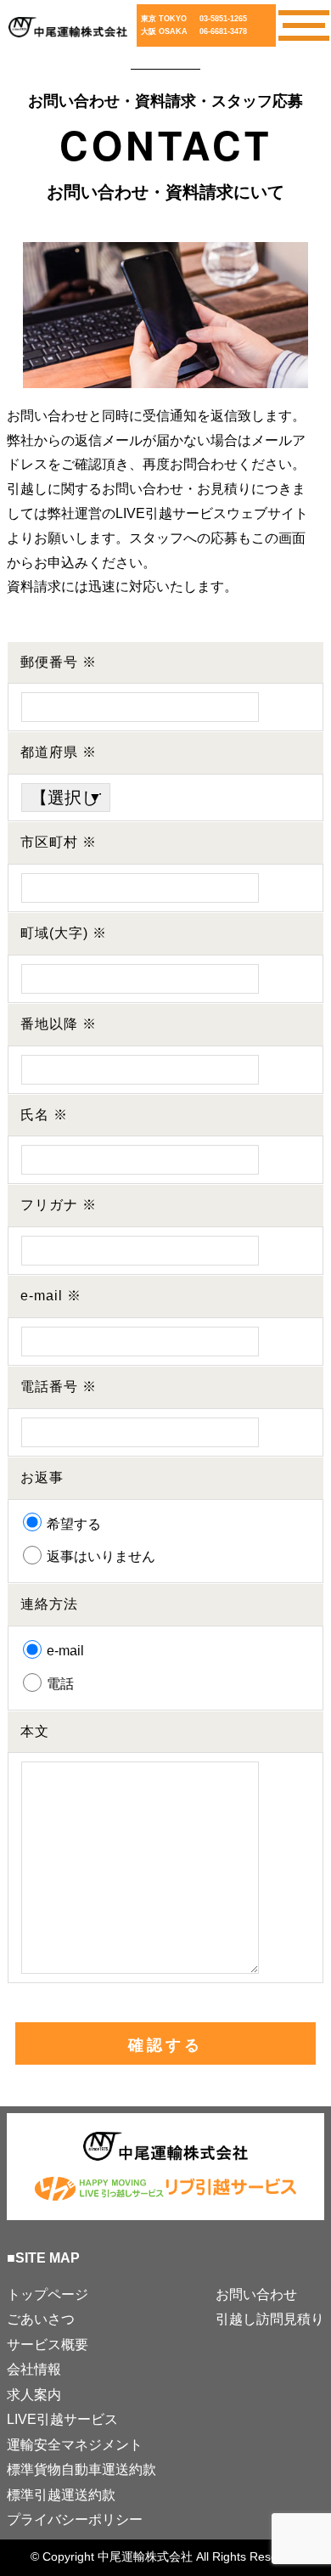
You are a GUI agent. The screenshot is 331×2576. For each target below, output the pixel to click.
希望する (72, 1524)
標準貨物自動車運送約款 (81, 2469)
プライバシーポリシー (75, 2520)
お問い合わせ (256, 2294)
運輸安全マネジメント (75, 2445)
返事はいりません (99, 1556)
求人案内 (34, 2395)
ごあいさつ (41, 2319)
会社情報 (34, 2369)
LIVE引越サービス (62, 2419)
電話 (59, 1684)
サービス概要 (48, 2345)
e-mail (64, 1651)
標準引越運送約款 (61, 2495)
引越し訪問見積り (270, 2319)
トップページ (48, 2294)
